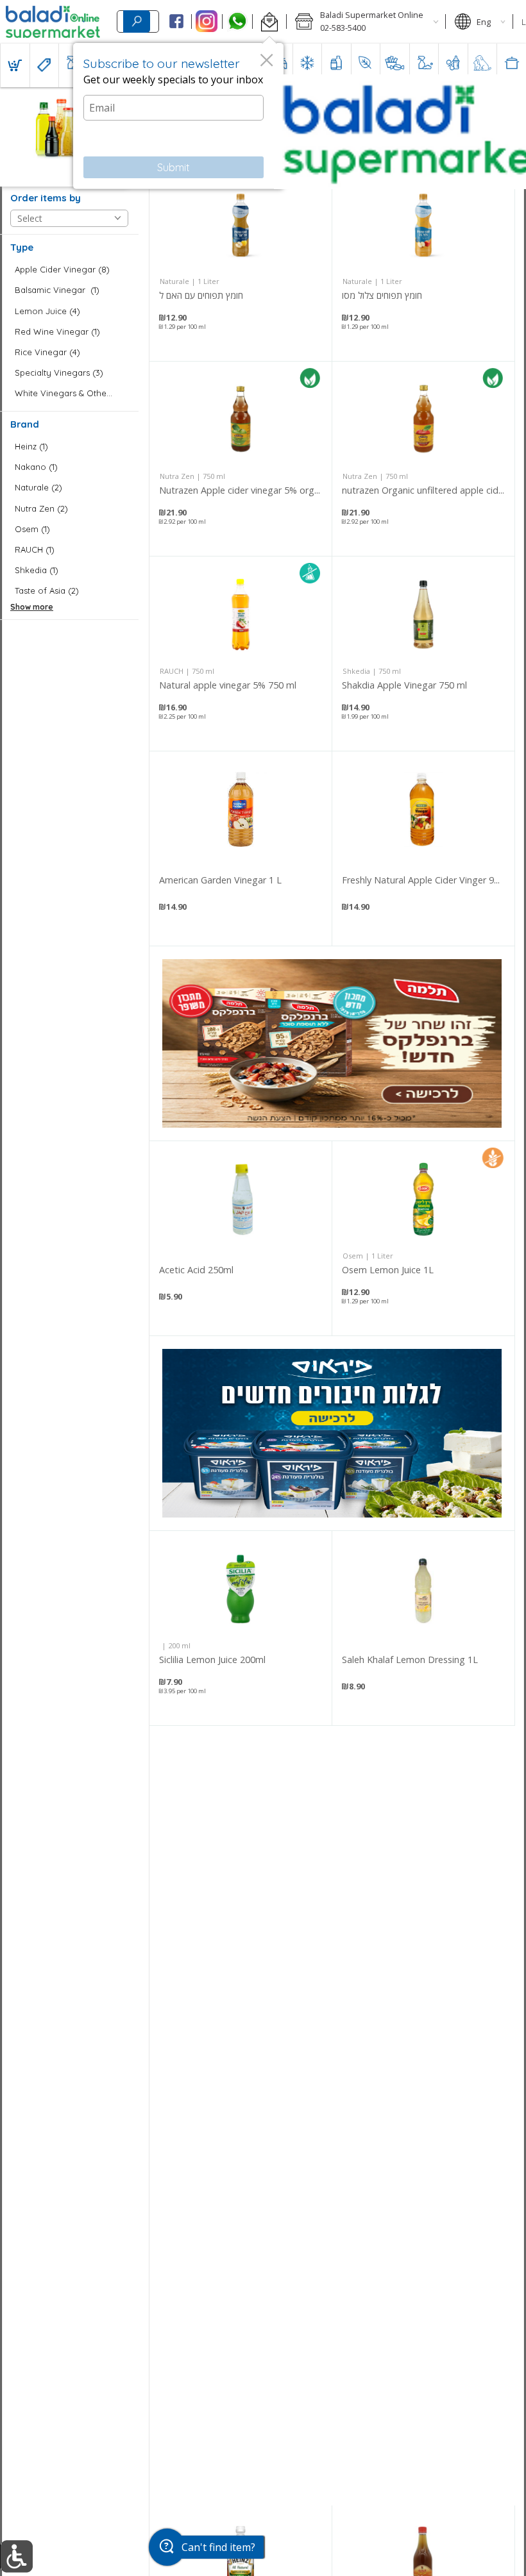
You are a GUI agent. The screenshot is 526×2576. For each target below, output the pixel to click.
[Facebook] (176, 22)
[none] (241, 264)
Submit (174, 167)
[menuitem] (15, 65)
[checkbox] (69, 270)
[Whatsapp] (238, 22)
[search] (137, 21)
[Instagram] (207, 22)
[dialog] (178, 116)
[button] (269, 22)
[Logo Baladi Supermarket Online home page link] (53, 22)
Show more (32, 607)
